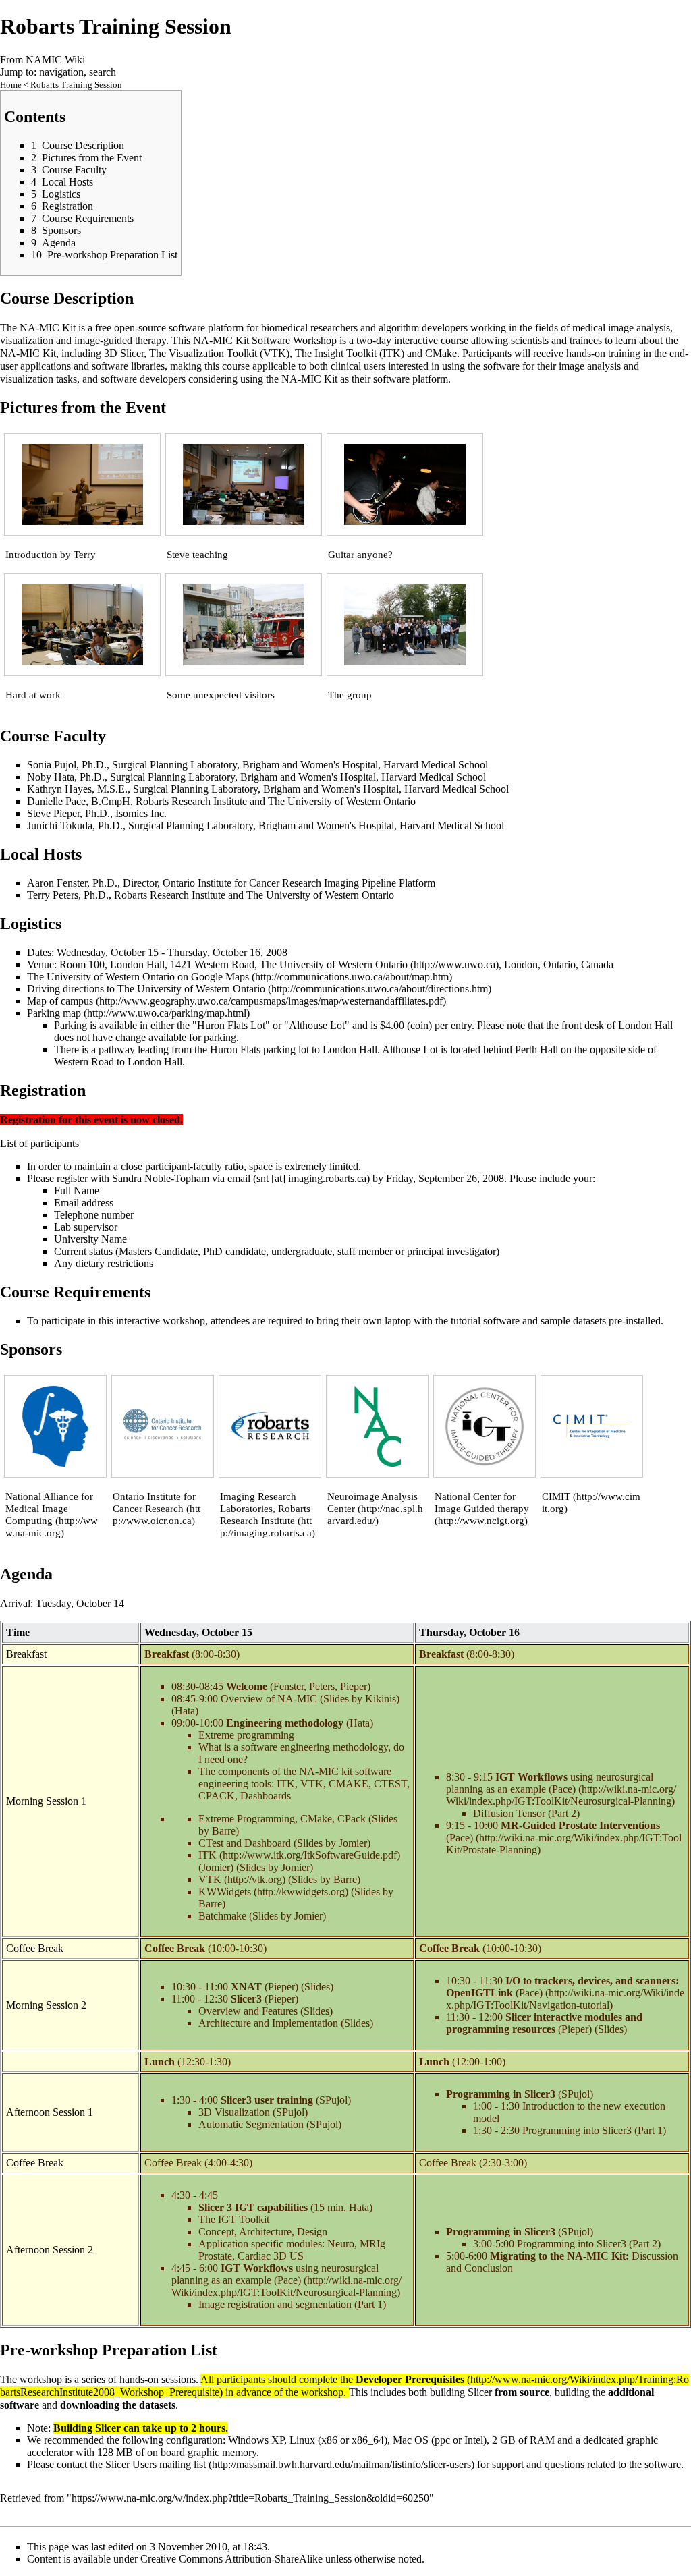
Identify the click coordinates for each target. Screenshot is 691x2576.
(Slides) (317, 1987)
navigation (61, 72)
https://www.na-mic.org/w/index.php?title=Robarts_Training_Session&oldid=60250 (250, 2498)
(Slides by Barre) (324, 1879)
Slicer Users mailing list (156, 2464)
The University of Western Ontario (334, 964)
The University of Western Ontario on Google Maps (138, 977)
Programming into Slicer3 (578, 2130)
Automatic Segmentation (251, 2124)
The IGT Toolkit (234, 2219)
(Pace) (553, 1831)
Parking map (54, 1013)
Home (11, 85)
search (103, 72)
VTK (210, 1879)
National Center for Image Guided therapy (482, 1503)
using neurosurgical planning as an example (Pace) (550, 1783)
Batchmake (222, 1916)
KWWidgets (225, 1892)
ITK (208, 1855)
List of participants (39, 1143)
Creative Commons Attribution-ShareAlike (231, 2559)
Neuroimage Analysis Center (372, 1503)
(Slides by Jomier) (275, 1867)
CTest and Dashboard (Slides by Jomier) (284, 1843)
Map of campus (60, 1001)
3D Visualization (234, 2112)
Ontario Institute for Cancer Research (154, 1503)
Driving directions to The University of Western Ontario (146, 989)
